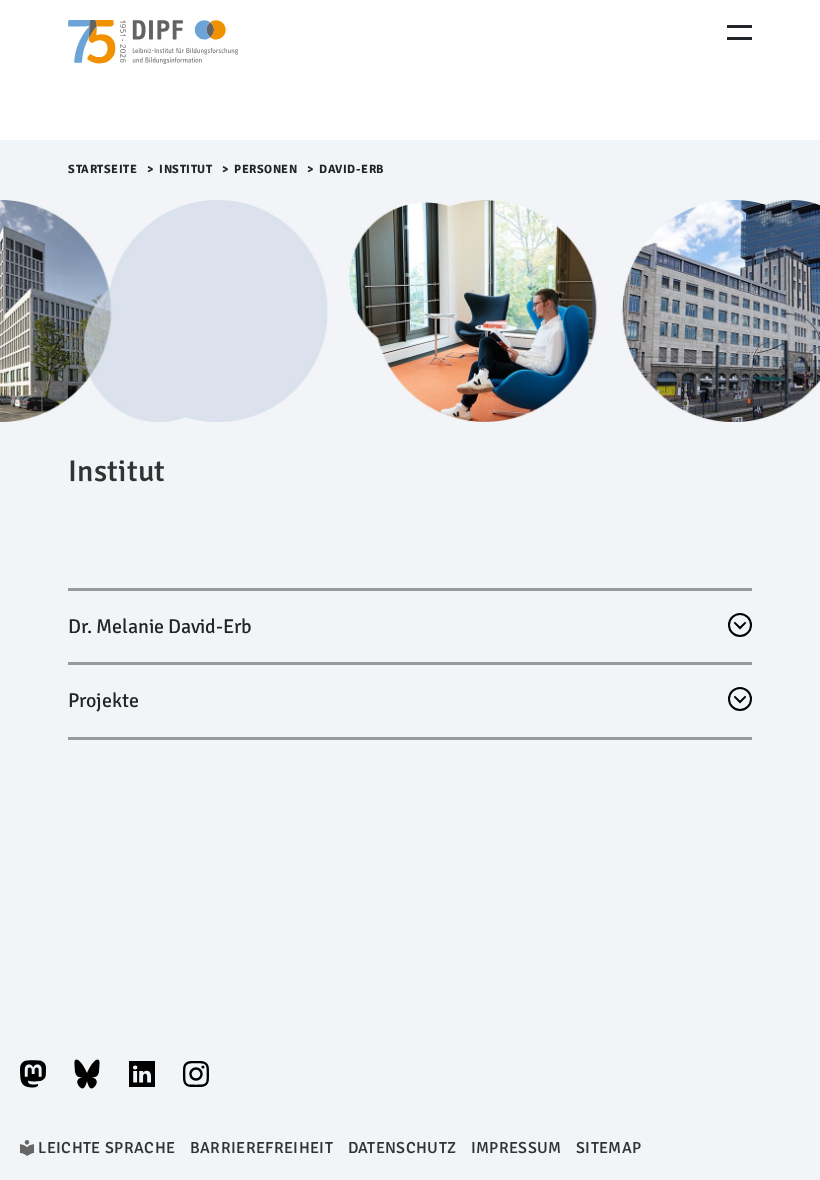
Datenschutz (402, 1148)
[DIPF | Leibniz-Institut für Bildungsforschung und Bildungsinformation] (153, 70)
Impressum (516, 1148)
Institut (185, 169)
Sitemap (608, 1148)
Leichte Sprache (106, 1148)
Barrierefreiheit (261, 1148)
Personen (265, 169)
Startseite (102, 169)
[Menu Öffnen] (739, 32)
